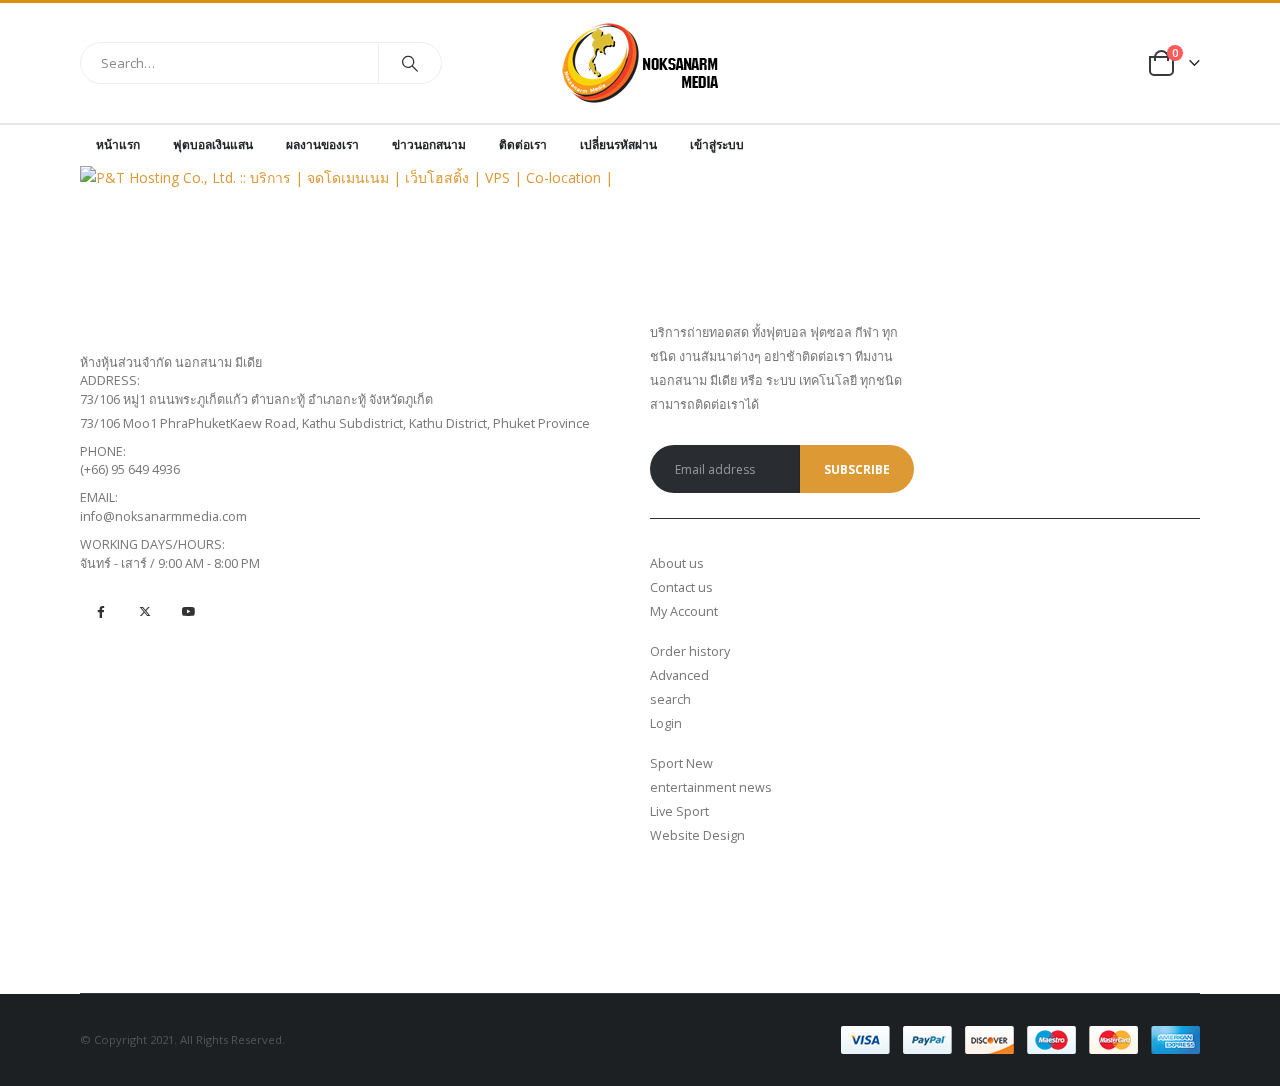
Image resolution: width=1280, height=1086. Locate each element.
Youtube (188, 611)
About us (677, 563)
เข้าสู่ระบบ (717, 144)
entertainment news (711, 787)
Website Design (697, 835)
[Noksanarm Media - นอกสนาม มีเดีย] (640, 63)
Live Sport (679, 811)
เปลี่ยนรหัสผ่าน (618, 144)
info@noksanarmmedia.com (163, 516)
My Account (684, 611)
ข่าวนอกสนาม (429, 144)
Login (666, 723)
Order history (690, 651)
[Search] (410, 63)
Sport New (681, 763)
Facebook (100, 611)
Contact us (681, 587)
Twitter (144, 611)
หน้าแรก (118, 144)
